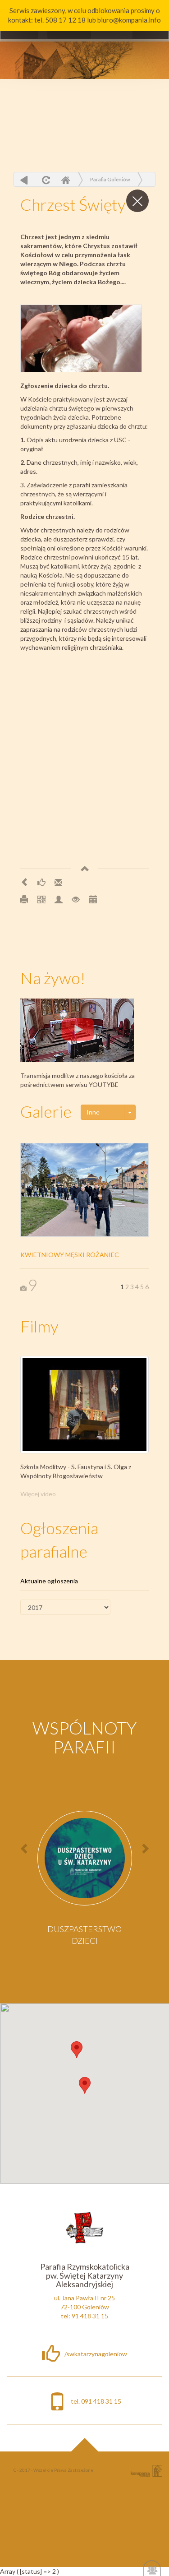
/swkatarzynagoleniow (96, 2354)
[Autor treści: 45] (59, 899)
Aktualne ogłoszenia (49, 1581)
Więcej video (38, 1494)
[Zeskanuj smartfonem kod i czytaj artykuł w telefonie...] (41, 899)
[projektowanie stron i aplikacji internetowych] (146, 2470)
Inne (93, 1112)
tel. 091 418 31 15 (96, 2401)
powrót (24, 180)
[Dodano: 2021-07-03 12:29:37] (93, 899)
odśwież (45, 180)
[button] (77, 2050)
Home (65, 180)
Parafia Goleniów (110, 179)
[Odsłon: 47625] (76, 899)
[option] (85, 1881)
